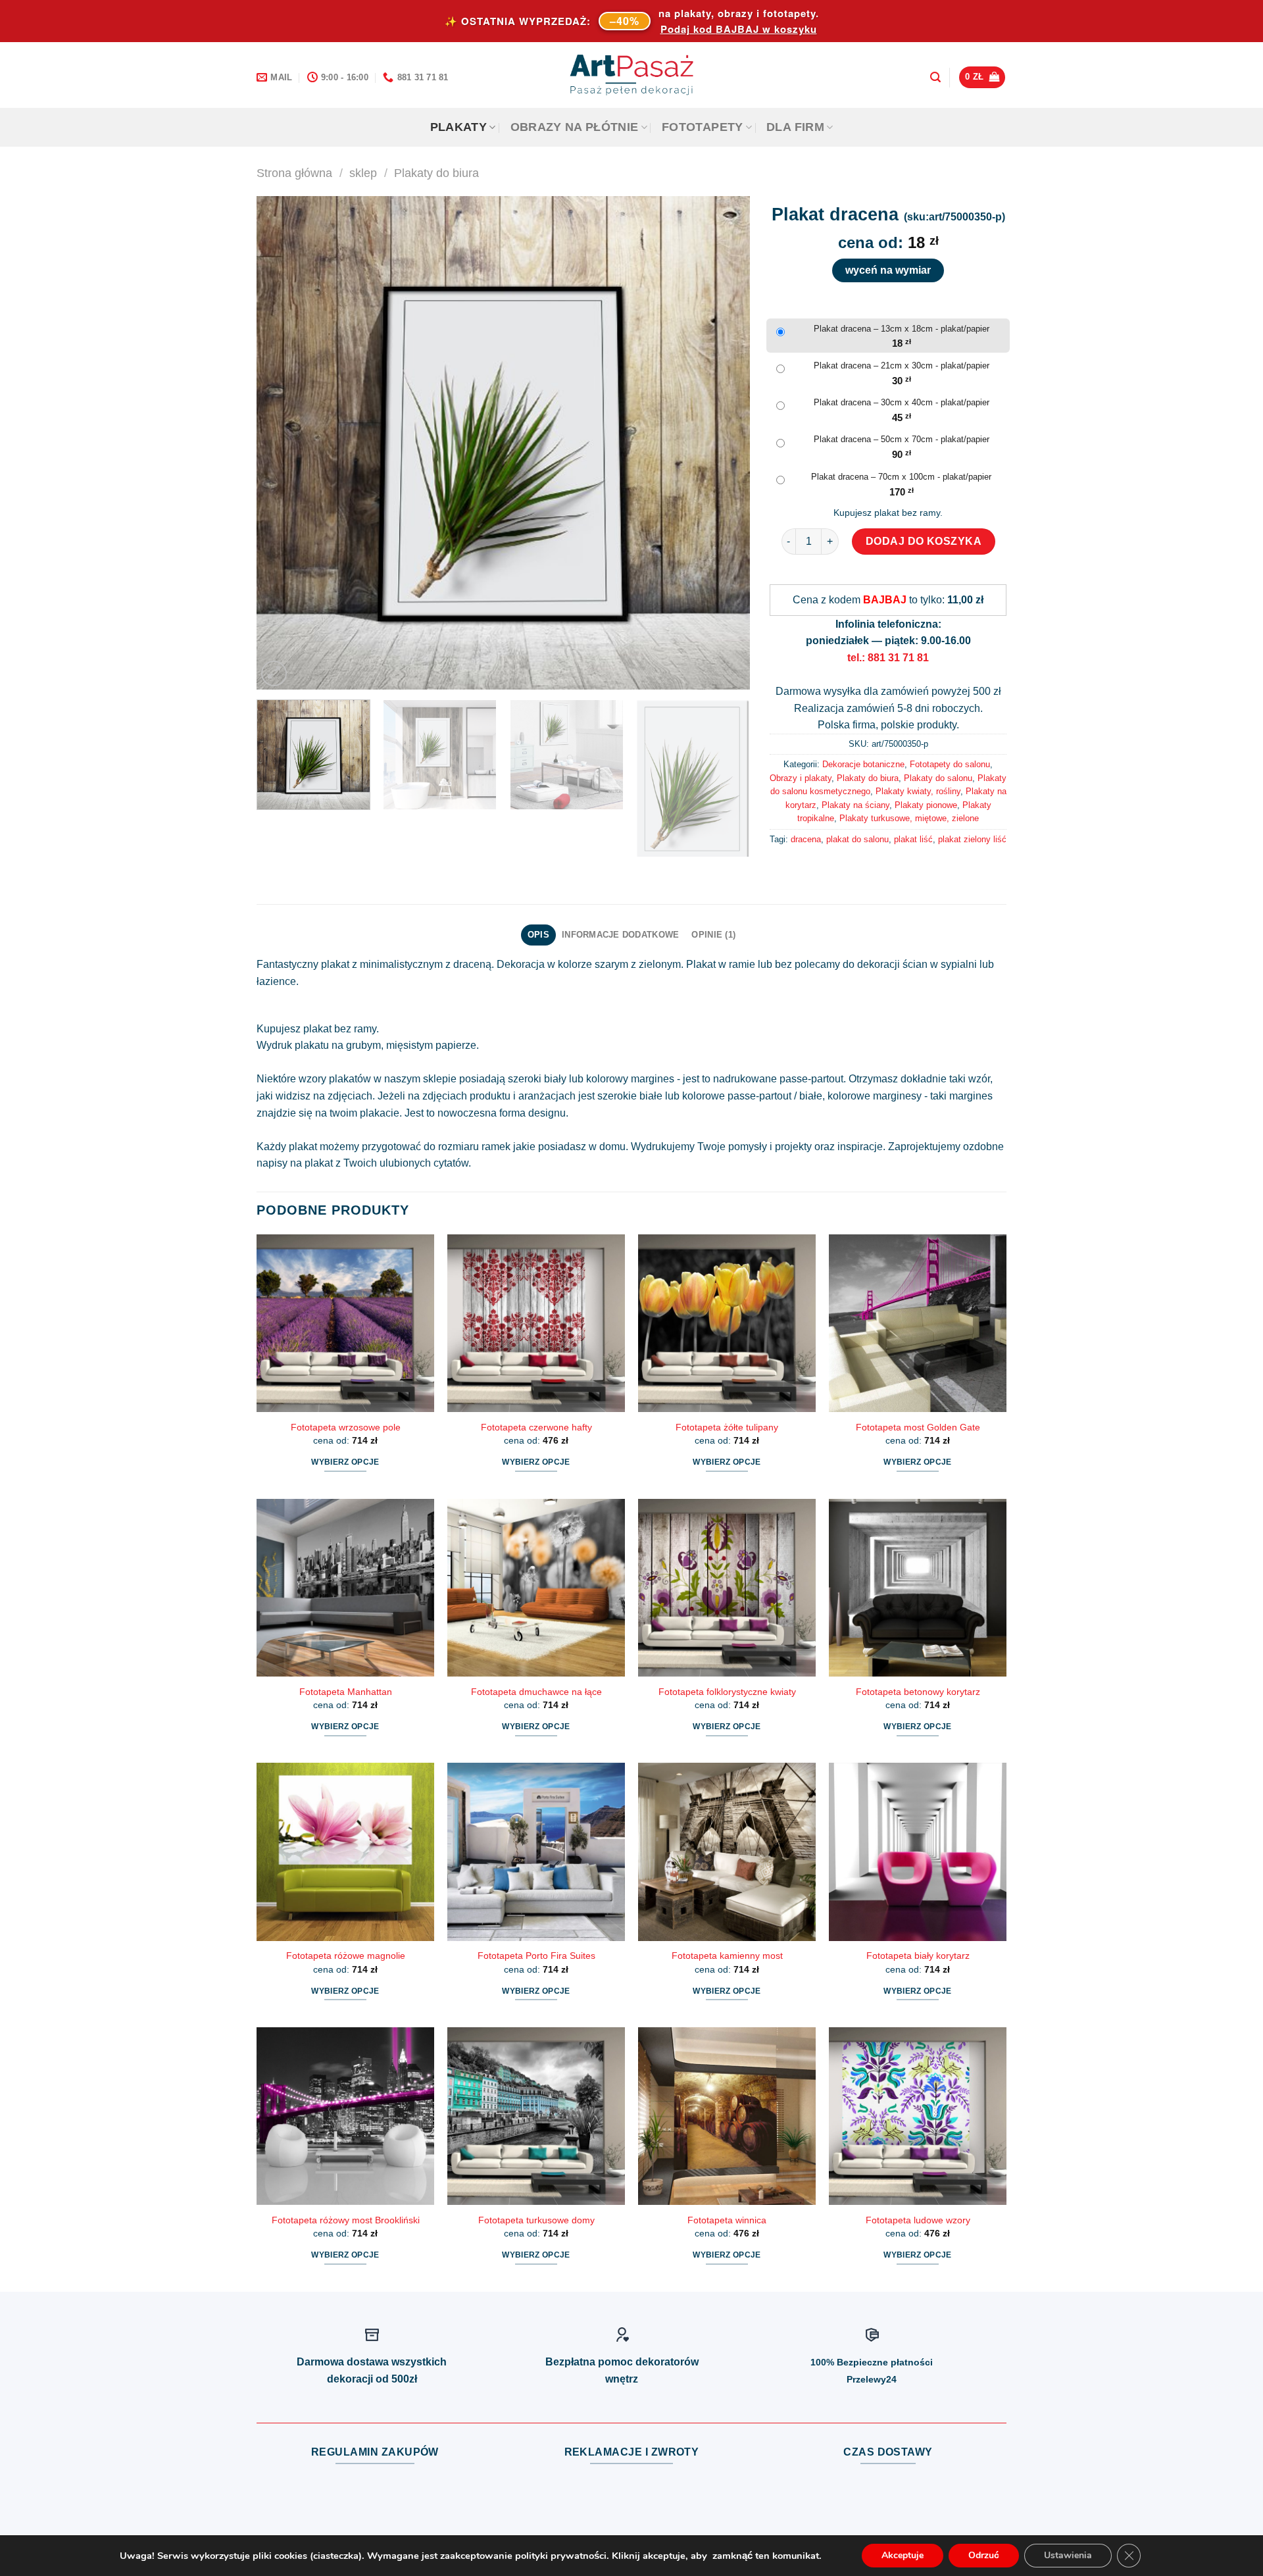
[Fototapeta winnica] (727, 2116)
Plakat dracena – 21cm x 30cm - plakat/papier (902, 366)
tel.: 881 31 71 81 (888, 658)
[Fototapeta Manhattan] (345, 1588)
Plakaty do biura (436, 173)
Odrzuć (984, 2555)
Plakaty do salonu (938, 778)
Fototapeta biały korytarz (918, 1956)
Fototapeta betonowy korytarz (918, 1692)
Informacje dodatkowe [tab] (620, 935)
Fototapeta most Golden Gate (918, 1427)
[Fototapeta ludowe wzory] (918, 2116)
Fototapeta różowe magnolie (346, 1956)
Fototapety (703, 127)
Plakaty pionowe (926, 805)
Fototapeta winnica (727, 2220)
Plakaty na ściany (855, 805)
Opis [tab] (538, 935)
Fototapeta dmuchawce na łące (536, 1692)
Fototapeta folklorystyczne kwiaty (727, 1692)
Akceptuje (903, 2555)
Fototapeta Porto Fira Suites (536, 1956)
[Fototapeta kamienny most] (727, 1852)
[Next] (724, 443)
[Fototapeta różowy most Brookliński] (345, 2116)
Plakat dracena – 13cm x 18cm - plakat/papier (902, 329)
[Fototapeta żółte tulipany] (727, 1323)
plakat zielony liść (972, 839)
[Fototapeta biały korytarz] (918, 1852)
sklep (363, 173)
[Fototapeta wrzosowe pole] (345, 1323)
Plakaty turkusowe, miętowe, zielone (909, 818)
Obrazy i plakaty (801, 778)
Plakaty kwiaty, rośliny (918, 791)
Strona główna (294, 173)
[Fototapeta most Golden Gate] (918, 1323)
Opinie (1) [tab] (713, 935)
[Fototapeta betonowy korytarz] (918, 1588)
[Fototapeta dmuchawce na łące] (536, 1588)
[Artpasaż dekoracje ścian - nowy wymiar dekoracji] (632, 75)
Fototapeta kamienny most (727, 1956)
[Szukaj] (935, 77)
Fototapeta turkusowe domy (536, 2220)
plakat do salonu (857, 839)
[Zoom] (274, 673)
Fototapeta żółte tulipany (727, 1427)
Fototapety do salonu (950, 764)
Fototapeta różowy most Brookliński (346, 2220)
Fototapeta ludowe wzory (918, 2220)
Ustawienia (1068, 2555)
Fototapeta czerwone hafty (536, 1427)
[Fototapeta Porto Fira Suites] (536, 1852)
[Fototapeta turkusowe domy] (536, 2116)
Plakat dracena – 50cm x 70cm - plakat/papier (902, 439)
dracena (806, 839)
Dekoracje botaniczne (863, 764)
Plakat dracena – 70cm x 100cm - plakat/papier (901, 477)
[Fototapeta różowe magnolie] (345, 1852)
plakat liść (913, 839)
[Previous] (283, 443)
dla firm (795, 127)
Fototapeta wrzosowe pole (346, 1427)
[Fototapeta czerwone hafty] (536, 1323)
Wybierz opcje (345, 1462)
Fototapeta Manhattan (346, 1692)
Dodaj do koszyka (924, 541)
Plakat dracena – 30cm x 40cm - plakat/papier (902, 402)
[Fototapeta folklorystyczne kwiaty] (727, 1588)
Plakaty (458, 127)
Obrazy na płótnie (575, 127)
